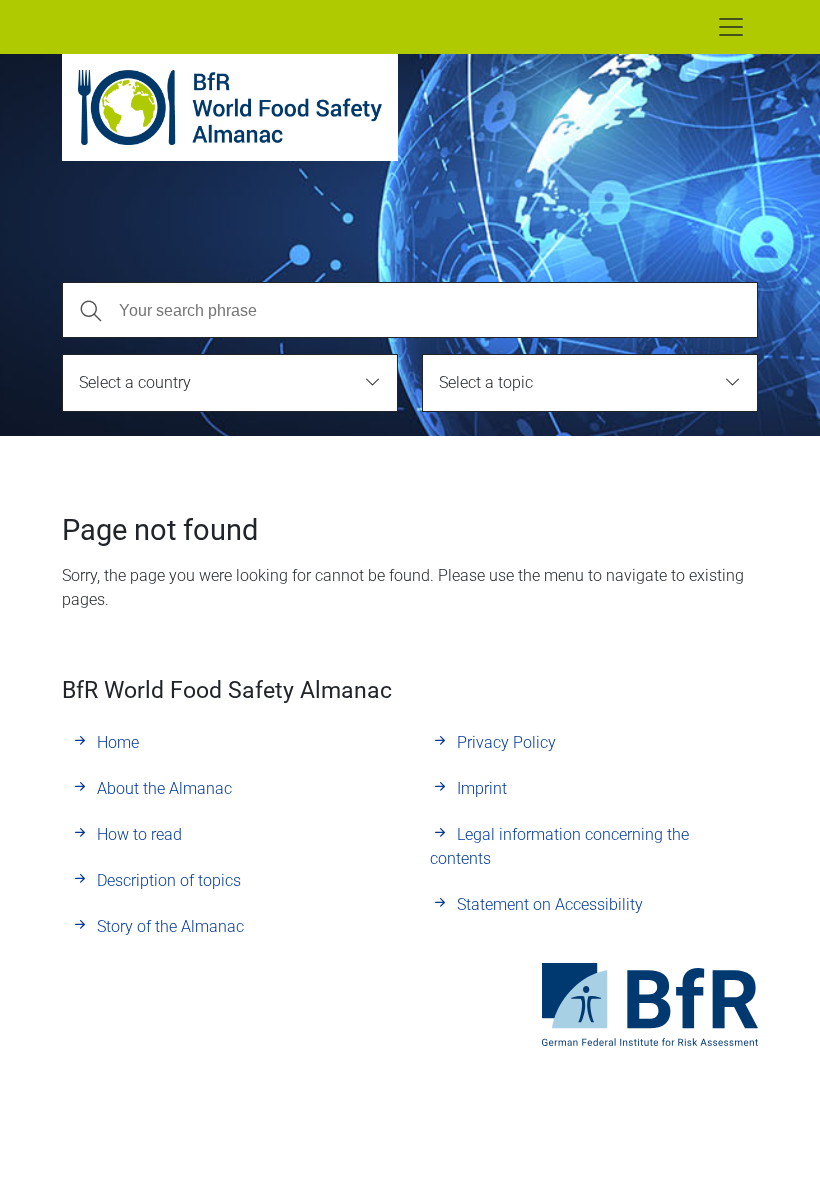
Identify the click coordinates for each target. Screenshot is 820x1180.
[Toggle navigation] (731, 27)
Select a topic (486, 382)
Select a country (135, 382)
